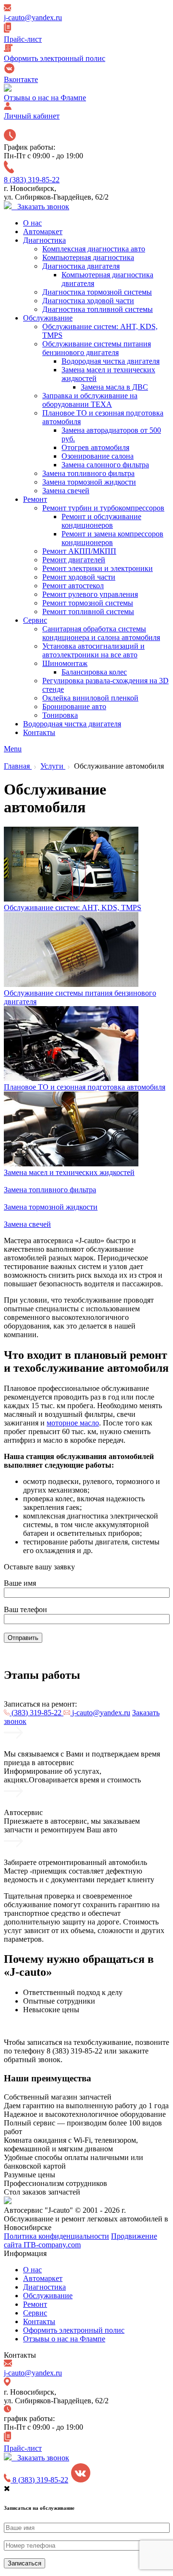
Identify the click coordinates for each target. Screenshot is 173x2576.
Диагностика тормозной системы (97, 292)
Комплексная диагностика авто (94, 249)
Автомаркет (43, 231)
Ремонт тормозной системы (88, 603)
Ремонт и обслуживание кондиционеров (101, 521)
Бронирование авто (74, 706)
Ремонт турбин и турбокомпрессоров (103, 508)
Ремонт (35, 499)
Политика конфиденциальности (56, 2236)
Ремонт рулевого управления (90, 594)
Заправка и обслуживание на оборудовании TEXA (90, 400)
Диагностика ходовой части (88, 301)
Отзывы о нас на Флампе (64, 2339)
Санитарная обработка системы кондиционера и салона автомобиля (101, 633)
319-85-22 (37, 1713)
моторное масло (73, 1423)
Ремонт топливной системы (88, 611)
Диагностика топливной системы (98, 309)
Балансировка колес (94, 672)
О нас (32, 223)
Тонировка (60, 715)
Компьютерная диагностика (88, 257)
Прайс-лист (23, 2448)
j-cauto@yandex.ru (100, 1713)
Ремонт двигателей (74, 560)
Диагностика (44, 240)
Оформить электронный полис (74, 2330)
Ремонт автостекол (73, 586)
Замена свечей (66, 491)
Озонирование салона (98, 456)
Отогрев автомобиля (95, 447)
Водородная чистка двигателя (111, 361)
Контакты (39, 732)
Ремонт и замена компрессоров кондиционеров (112, 538)
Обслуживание (48, 318)
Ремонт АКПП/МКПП (79, 551)
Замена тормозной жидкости (89, 482)
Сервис (35, 620)
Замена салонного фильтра (105, 465)
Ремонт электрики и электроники (98, 568)
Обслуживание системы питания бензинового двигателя (97, 348)
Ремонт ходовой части (79, 577)
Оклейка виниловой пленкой (90, 698)
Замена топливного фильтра (88, 473)
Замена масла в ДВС (114, 387)
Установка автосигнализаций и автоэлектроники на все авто (93, 650)
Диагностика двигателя (81, 266)
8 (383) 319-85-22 (32, 180)
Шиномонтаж (65, 663)
